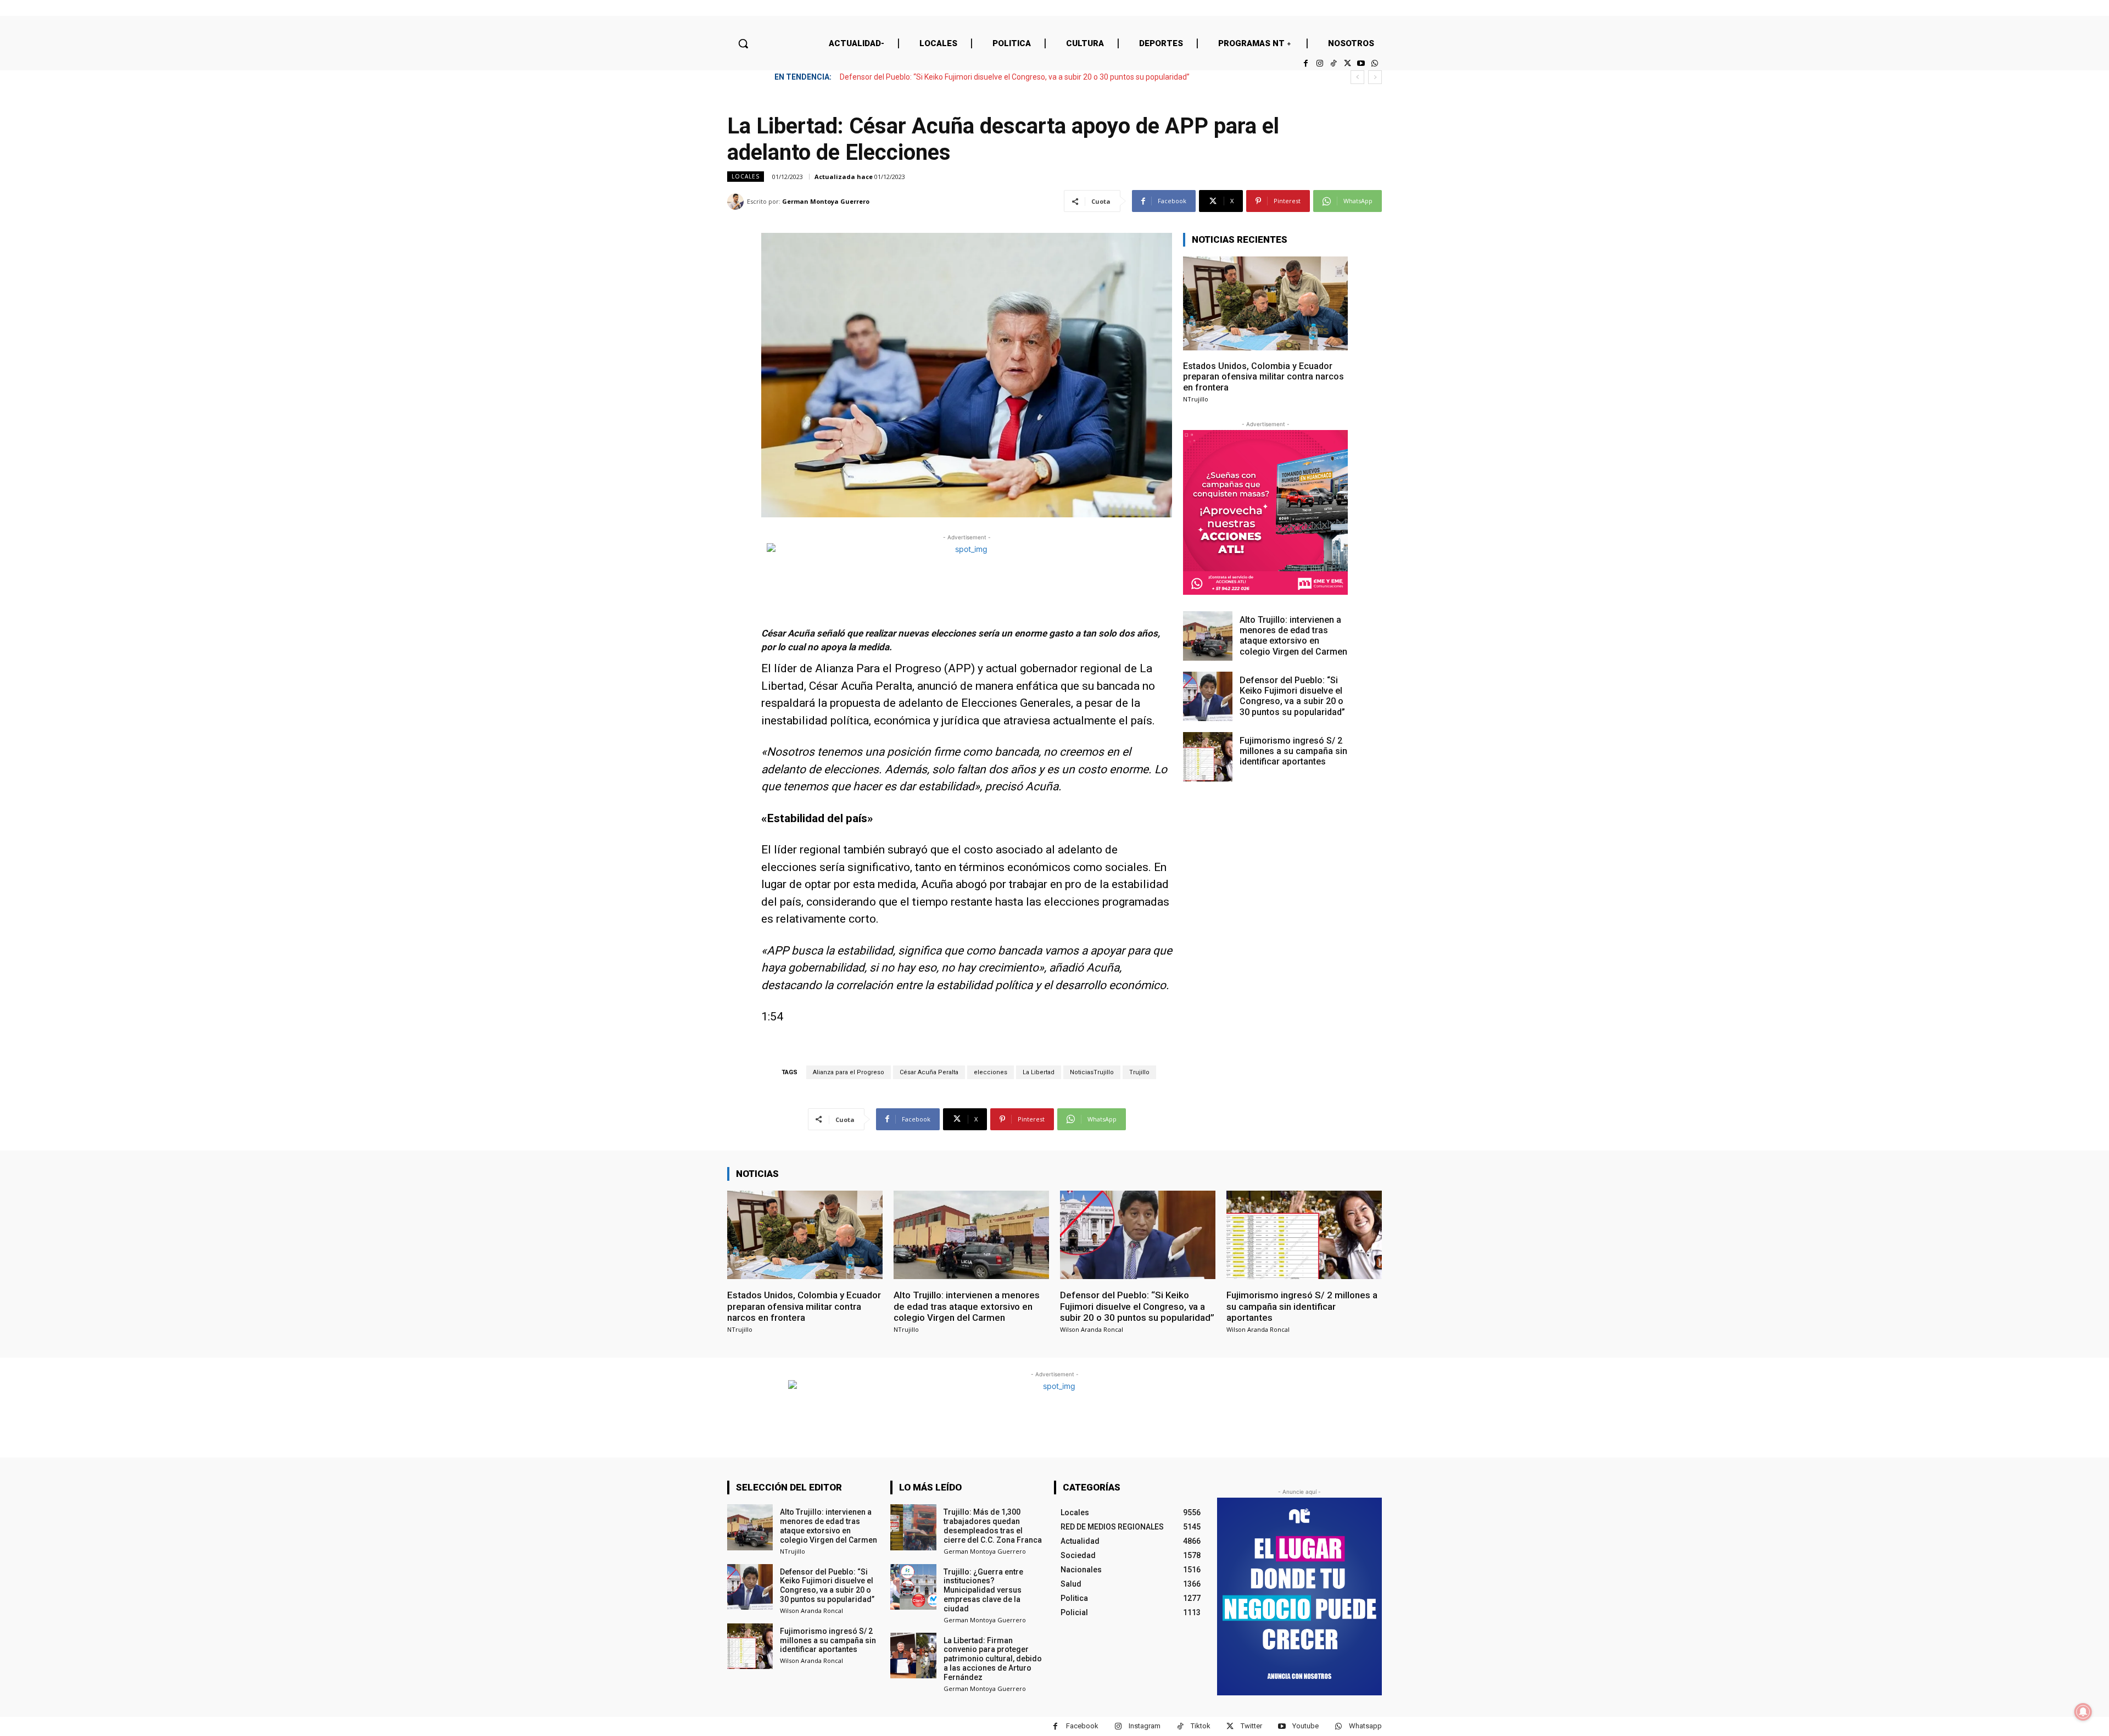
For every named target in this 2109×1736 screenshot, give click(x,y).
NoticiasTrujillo (1092, 1072)
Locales (746, 176)
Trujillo (1139, 1072)
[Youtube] (1361, 63)
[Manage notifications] (2083, 1712)
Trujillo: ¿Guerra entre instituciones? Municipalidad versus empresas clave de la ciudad (983, 1590)
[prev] (1357, 77)
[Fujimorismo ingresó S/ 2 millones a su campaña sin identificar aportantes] (1208, 757)
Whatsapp (1365, 1726)
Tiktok (1201, 1726)
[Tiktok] (1333, 63)
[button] (743, 43)
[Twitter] (1347, 63)
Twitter (1251, 1726)
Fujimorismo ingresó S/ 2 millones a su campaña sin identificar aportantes (967, 77)
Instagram (1145, 1726)
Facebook (1082, 1726)
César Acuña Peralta (929, 1072)
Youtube (1305, 1726)
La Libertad (1039, 1072)
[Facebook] (1306, 63)
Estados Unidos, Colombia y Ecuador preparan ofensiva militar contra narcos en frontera (1263, 376)
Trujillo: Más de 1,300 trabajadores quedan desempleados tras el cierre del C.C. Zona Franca (993, 1526)
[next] (1375, 77)
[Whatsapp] (1375, 63)
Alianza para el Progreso (849, 1072)
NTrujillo (1196, 399)
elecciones (991, 1072)
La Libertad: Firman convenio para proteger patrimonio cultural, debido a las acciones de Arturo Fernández (993, 1659)
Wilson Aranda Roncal (1092, 1329)
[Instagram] (1319, 63)
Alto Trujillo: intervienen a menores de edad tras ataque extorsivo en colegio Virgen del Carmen (1293, 636)
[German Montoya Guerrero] (737, 202)
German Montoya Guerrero (826, 201)
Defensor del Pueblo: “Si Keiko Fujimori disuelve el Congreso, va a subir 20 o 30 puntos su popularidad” (1292, 696)
